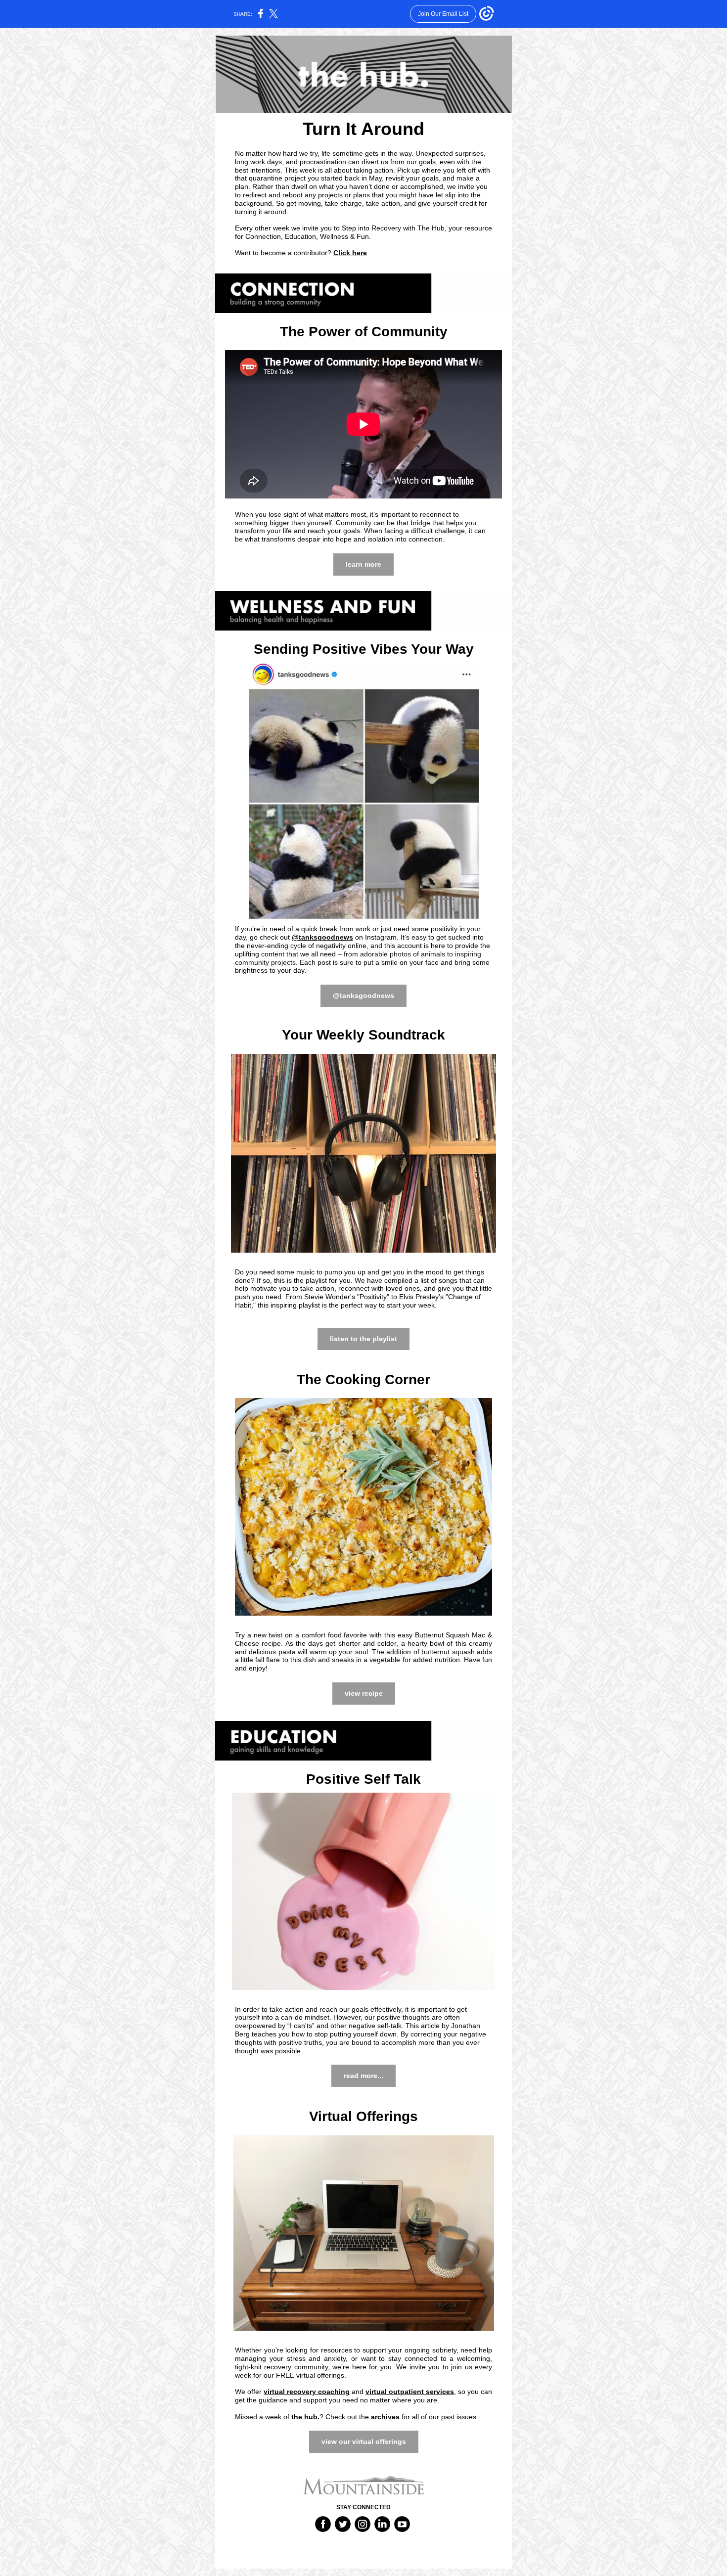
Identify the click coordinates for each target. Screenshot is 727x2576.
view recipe (364, 1693)
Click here (350, 253)
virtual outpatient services (410, 2392)
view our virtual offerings (364, 2441)
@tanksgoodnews (322, 937)
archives (385, 2417)
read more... (363, 2076)
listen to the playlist (363, 1339)
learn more (363, 564)
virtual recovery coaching (307, 2392)
